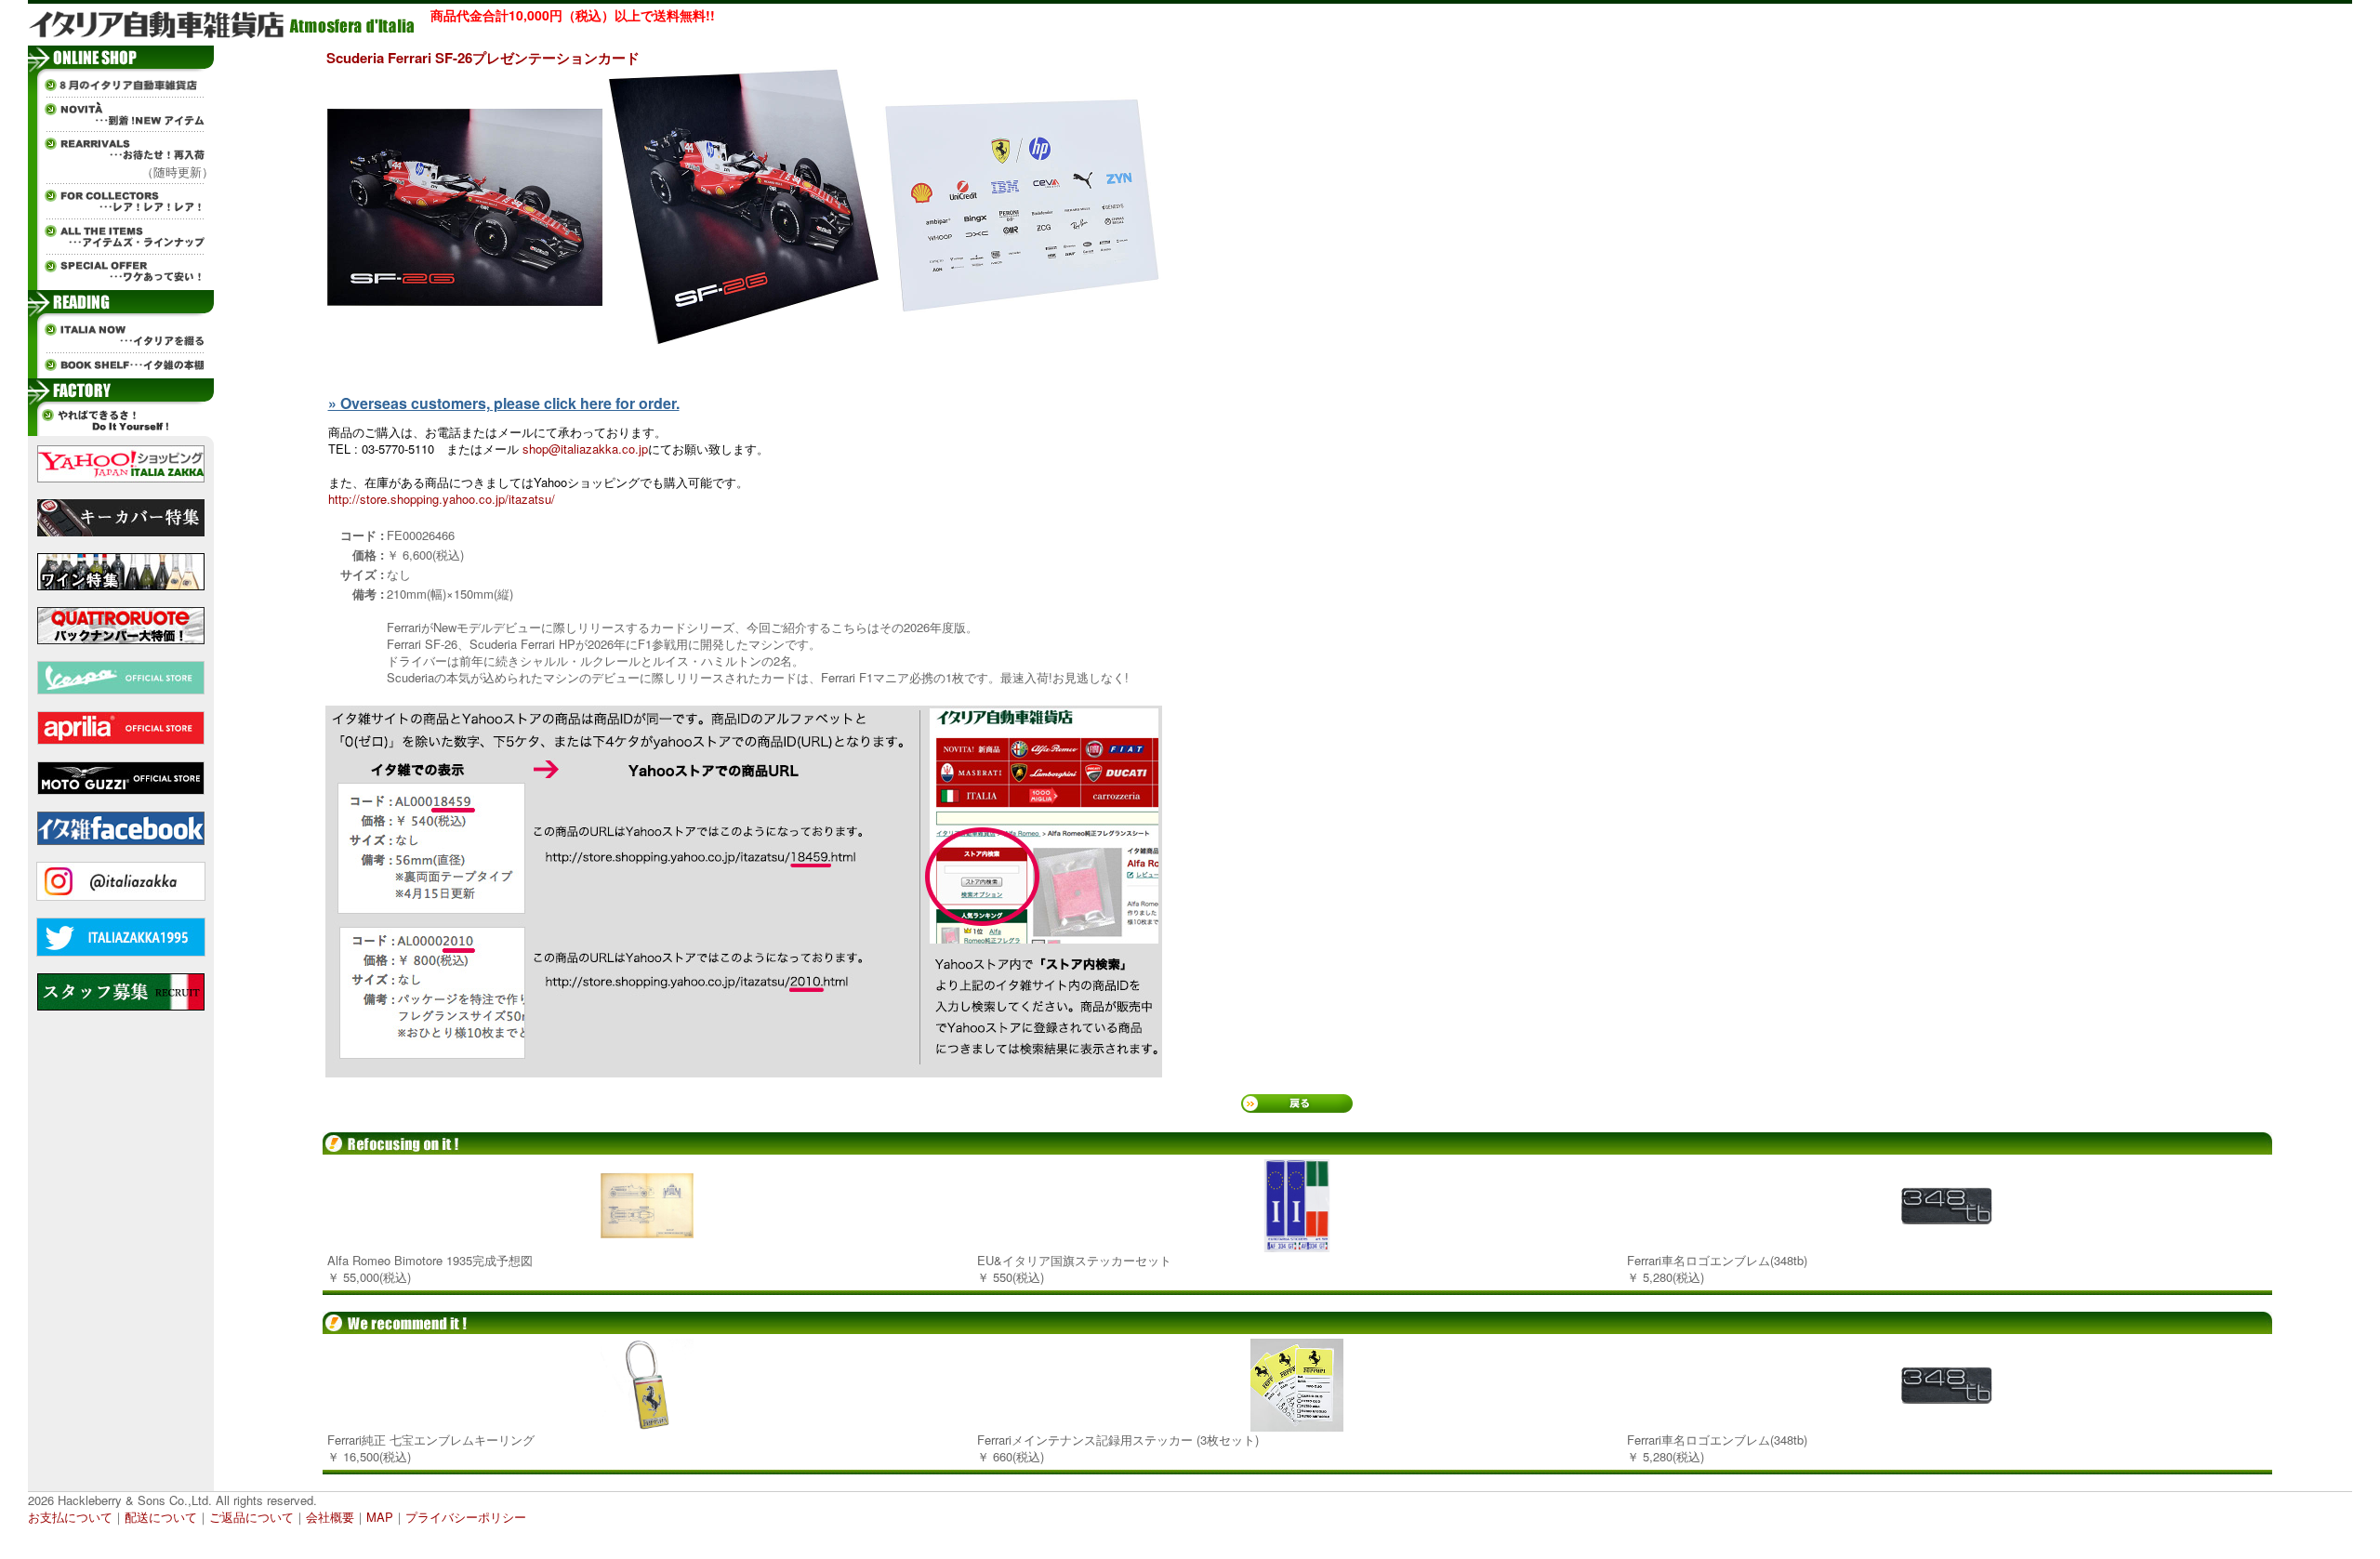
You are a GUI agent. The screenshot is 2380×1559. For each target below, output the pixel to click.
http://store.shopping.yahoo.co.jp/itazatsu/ (442, 499)
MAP (380, 1517)
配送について (161, 1517)
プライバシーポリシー (466, 1517)
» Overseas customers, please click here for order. (504, 403)
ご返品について (251, 1517)
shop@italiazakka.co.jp (585, 449)
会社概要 (330, 1517)
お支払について (70, 1517)
